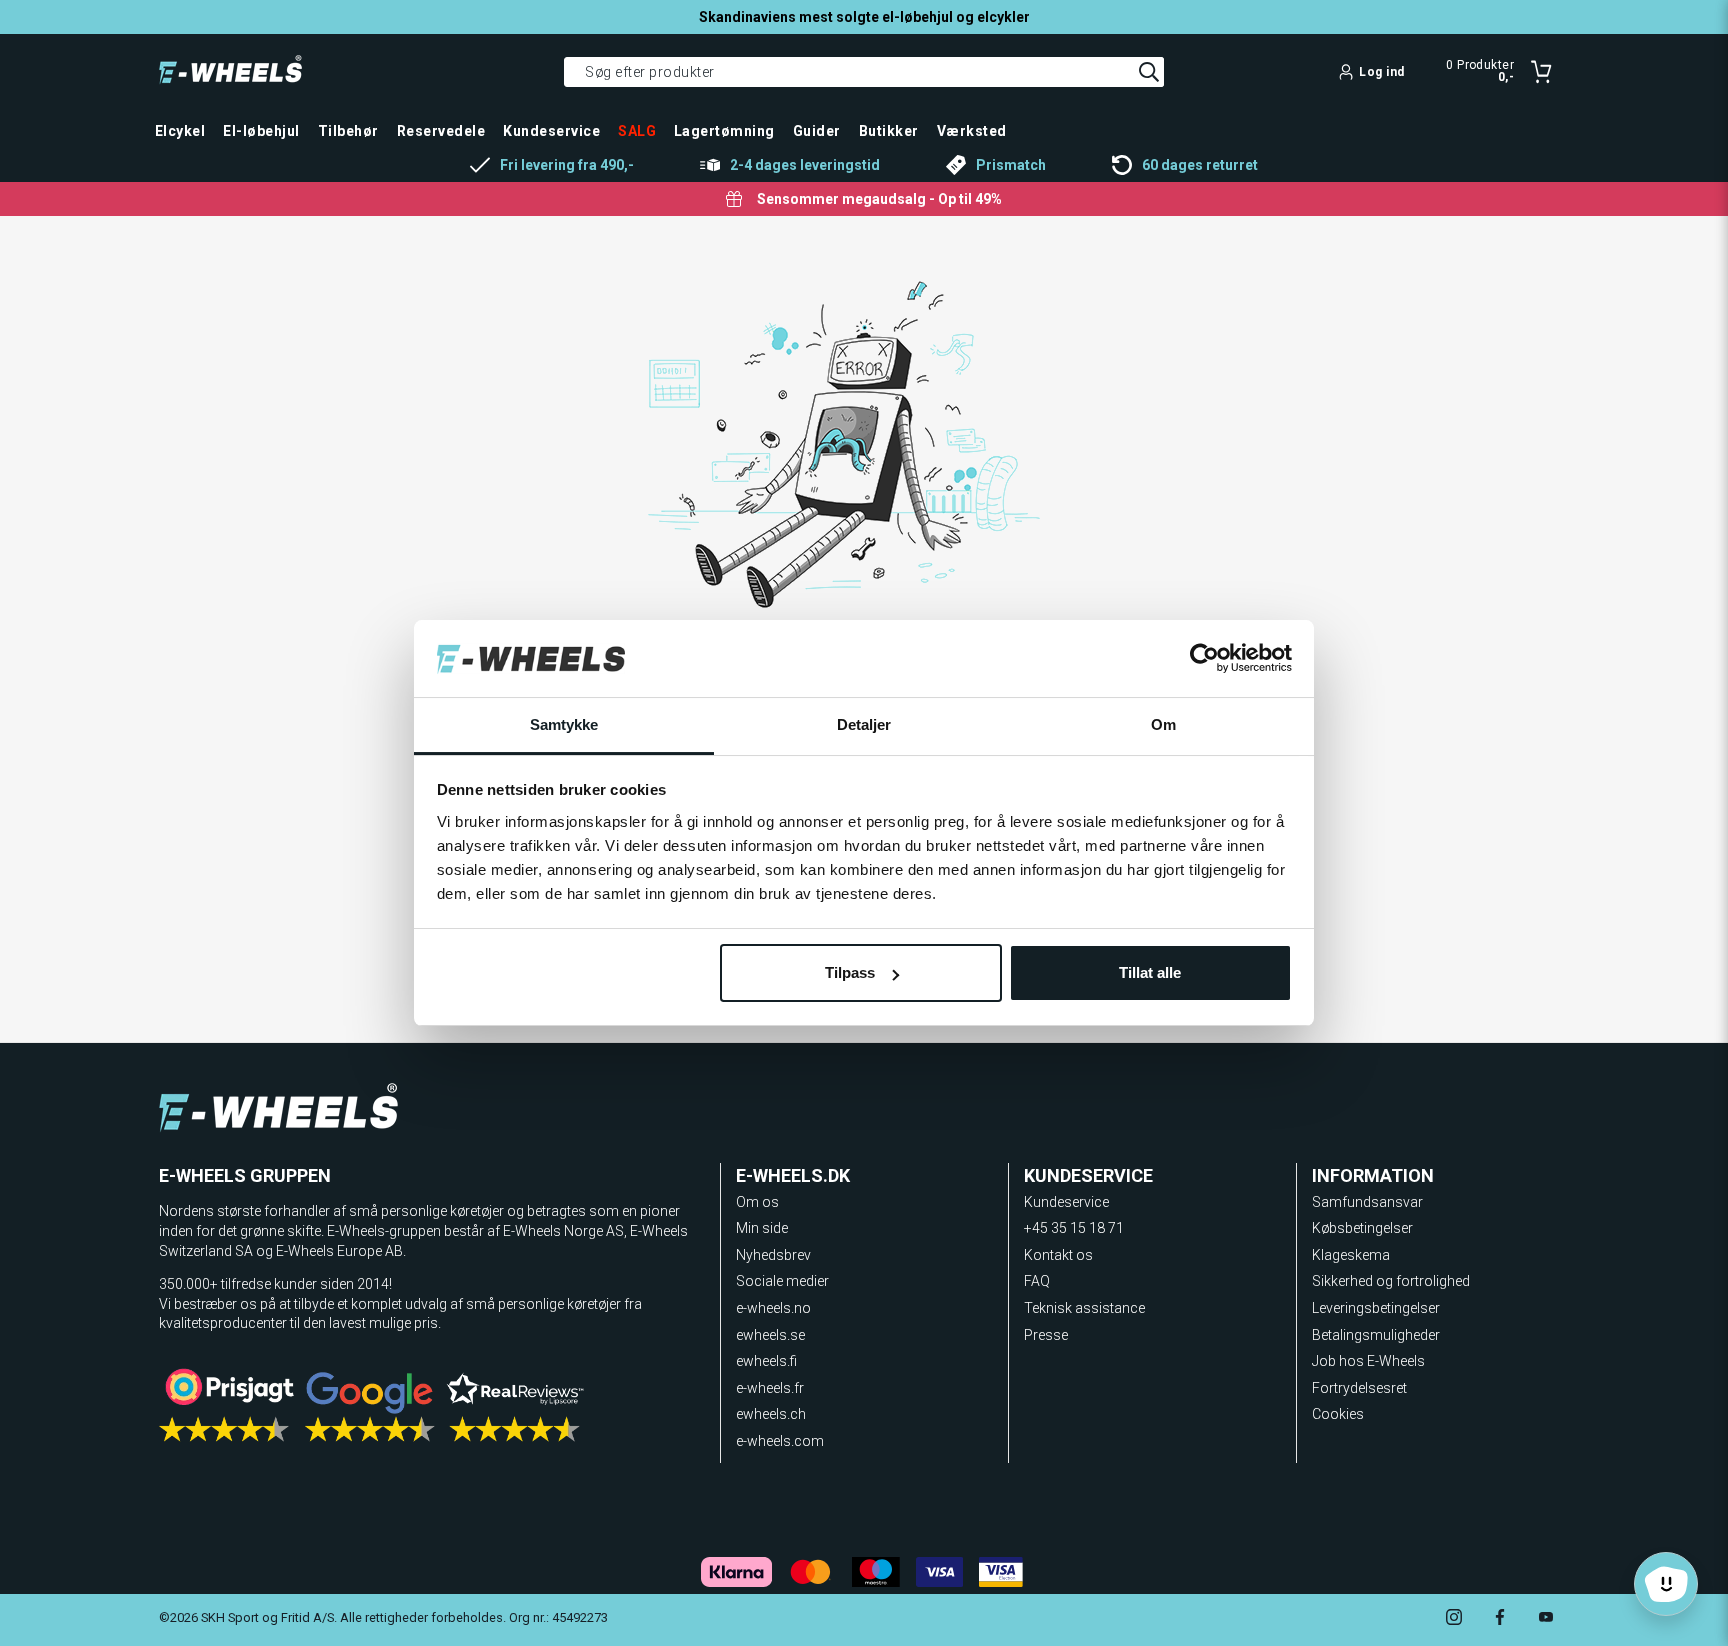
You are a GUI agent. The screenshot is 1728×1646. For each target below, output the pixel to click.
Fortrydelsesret (1359, 1388)
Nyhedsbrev (773, 1255)
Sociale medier (782, 1281)
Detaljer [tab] (864, 724)
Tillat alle (1150, 972)
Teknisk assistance (1084, 1308)
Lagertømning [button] (724, 131)
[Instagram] (1454, 1619)
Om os (757, 1202)
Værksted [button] (972, 131)
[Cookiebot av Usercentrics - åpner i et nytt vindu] (1204, 659)
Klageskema (1351, 1255)
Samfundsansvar (1367, 1202)
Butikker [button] (889, 131)
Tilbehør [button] (348, 131)
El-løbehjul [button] (261, 131)
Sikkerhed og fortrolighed (1391, 1281)
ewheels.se (770, 1335)
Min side (762, 1228)
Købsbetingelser (1362, 1228)
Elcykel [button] (180, 131)
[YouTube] (1546, 1619)
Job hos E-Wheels (1368, 1361)
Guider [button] (817, 131)
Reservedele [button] (441, 131)
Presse (1046, 1335)
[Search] (1149, 72)
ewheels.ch (771, 1414)
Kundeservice (1066, 1202)
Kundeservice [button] (551, 131)
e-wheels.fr (770, 1388)
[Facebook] (1500, 1619)
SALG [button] (637, 131)
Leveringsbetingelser (1376, 1308)
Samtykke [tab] (564, 724)
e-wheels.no (773, 1308)
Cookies (1338, 1414)
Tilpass (850, 972)
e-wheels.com (780, 1441)
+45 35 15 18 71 (1074, 1228)
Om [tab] (1163, 724)
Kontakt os (1058, 1255)
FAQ (1037, 1281)
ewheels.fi (766, 1361)
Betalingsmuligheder (1376, 1335)
